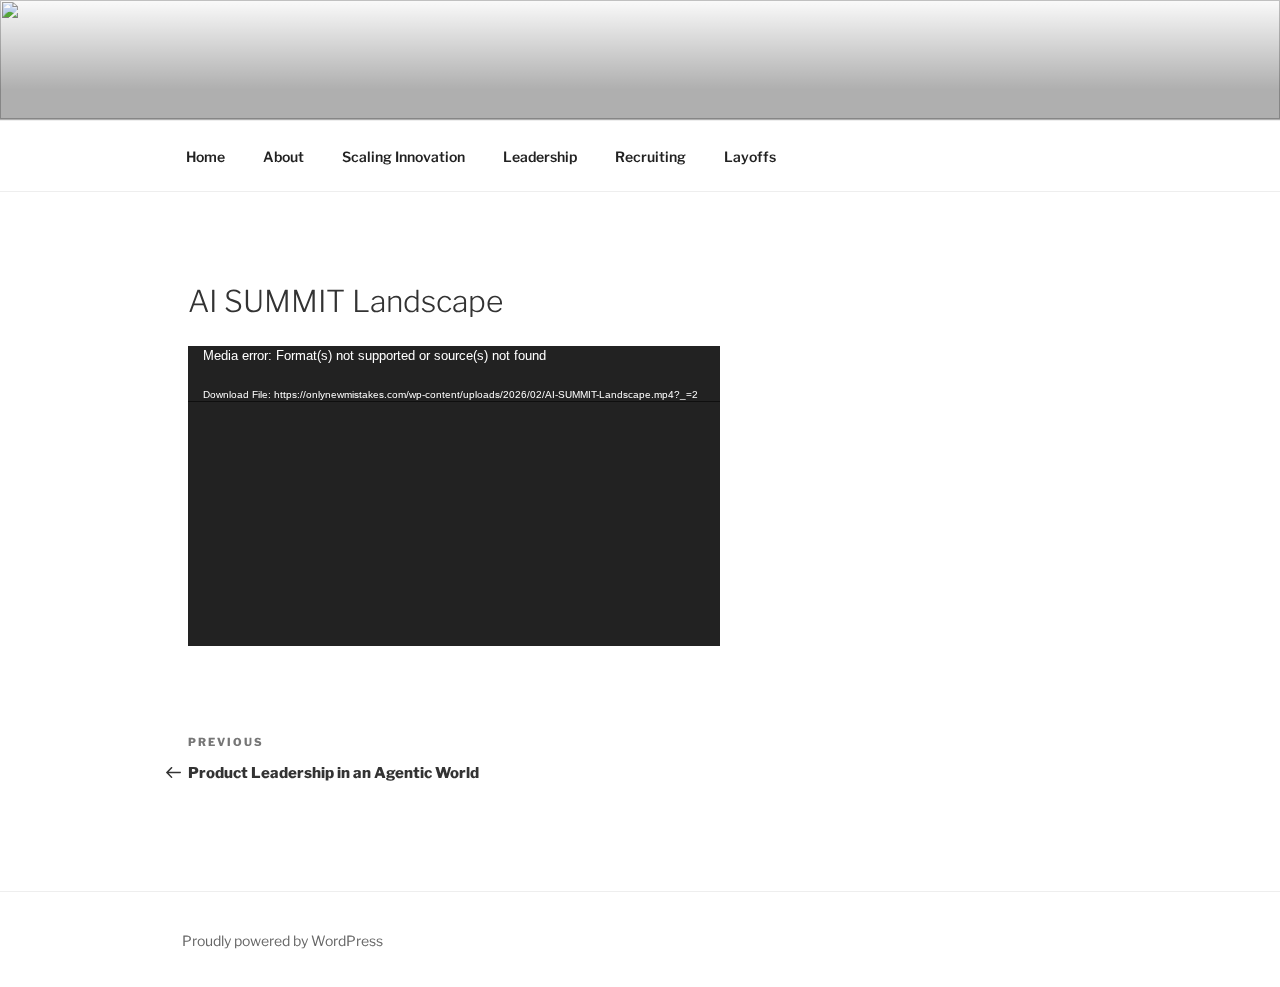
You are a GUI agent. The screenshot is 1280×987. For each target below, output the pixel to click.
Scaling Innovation (403, 156)
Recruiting (650, 156)
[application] (454, 496)
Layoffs (750, 156)
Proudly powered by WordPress (282, 940)
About (283, 156)
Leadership (540, 156)
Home (205, 156)
